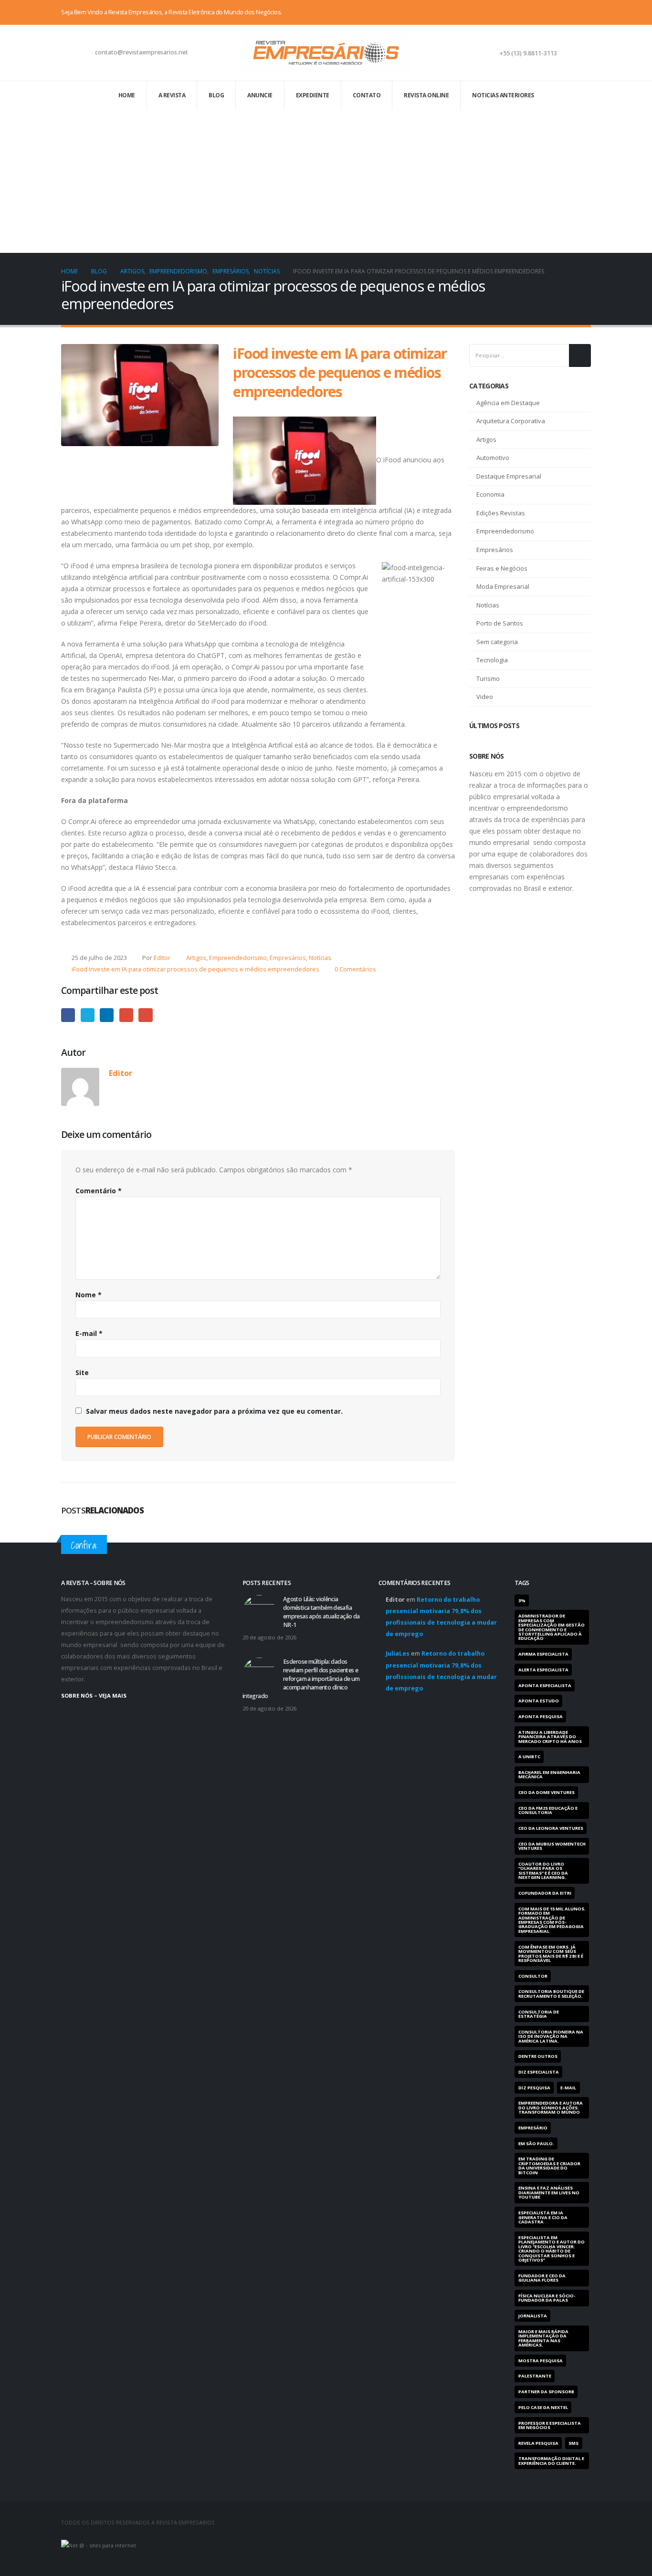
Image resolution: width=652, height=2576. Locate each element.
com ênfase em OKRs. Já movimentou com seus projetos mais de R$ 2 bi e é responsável (551, 1954)
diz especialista (539, 2072)
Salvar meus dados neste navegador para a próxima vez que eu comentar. (214, 1411)
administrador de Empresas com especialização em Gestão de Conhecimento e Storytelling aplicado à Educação (552, 1627)
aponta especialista (545, 1685)
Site (82, 1372)
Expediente (313, 95)
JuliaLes (398, 1653)
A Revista (172, 95)
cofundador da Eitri (545, 1893)
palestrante (535, 2376)
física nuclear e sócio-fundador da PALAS (547, 2298)
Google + (126, 1015)
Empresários (288, 958)
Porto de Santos (500, 623)
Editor (162, 958)
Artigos (196, 958)
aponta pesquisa (541, 1716)
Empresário (533, 2128)
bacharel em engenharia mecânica (549, 1774)
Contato (367, 95)
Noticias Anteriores (503, 95)
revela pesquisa (538, 2443)
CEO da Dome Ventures (547, 1792)
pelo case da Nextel (543, 2407)
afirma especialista (543, 1654)
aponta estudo (539, 1701)
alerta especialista (543, 1670)
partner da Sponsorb (546, 2392)
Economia (490, 494)
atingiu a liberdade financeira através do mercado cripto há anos (550, 1737)
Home (127, 95)
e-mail (568, 2088)
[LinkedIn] (584, 12)
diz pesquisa (534, 2088)
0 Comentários (355, 969)
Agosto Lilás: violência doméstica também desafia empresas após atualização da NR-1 (321, 1612)
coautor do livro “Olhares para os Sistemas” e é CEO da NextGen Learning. (543, 1871)
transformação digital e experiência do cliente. (551, 2461)
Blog (216, 95)
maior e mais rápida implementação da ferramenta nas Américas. (543, 2338)
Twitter (88, 1015)
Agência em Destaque (508, 403)
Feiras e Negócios (502, 568)
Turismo (488, 678)
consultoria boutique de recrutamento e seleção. (551, 1993)
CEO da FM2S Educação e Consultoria (548, 1810)
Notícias (320, 958)
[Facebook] (552, 12)
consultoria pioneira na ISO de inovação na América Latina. (551, 2036)
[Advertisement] (326, 181)
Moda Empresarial (503, 586)
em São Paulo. (536, 2143)
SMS (573, 2443)
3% (522, 1601)
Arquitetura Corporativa (511, 421)
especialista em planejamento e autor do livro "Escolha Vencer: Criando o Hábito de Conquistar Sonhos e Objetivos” (552, 2249)
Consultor (533, 1976)
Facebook (68, 1015)
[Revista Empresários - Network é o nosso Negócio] (326, 53)
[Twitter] (568, 12)
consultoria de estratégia (539, 2014)
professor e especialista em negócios (550, 2425)
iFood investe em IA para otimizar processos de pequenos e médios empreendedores (195, 969)
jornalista (533, 2316)
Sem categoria (497, 642)
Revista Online (426, 95)
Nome (89, 1295)
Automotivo (493, 458)
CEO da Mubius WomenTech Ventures (552, 1846)
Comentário (99, 1191)
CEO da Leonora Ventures (551, 1828)
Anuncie (260, 95)
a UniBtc (529, 1757)
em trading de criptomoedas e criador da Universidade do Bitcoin (549, 2165)
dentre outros (538, 2056)
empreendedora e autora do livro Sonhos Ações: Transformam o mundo (551, 2107)
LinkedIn (107, 1015)
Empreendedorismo (238, 958)
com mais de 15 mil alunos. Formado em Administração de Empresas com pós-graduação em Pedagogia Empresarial (552, 1920)
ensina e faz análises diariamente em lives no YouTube (549, 2192)
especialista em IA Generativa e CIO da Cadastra (543, 2217)
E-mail (145, 1015)
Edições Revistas (501, 513)
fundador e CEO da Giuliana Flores (542, 2278)
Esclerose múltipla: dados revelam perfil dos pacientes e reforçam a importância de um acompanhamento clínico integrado (301, 1679)
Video (485, 697)
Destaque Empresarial (509, 476)
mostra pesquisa (541, 2361)
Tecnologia (492, 660)
